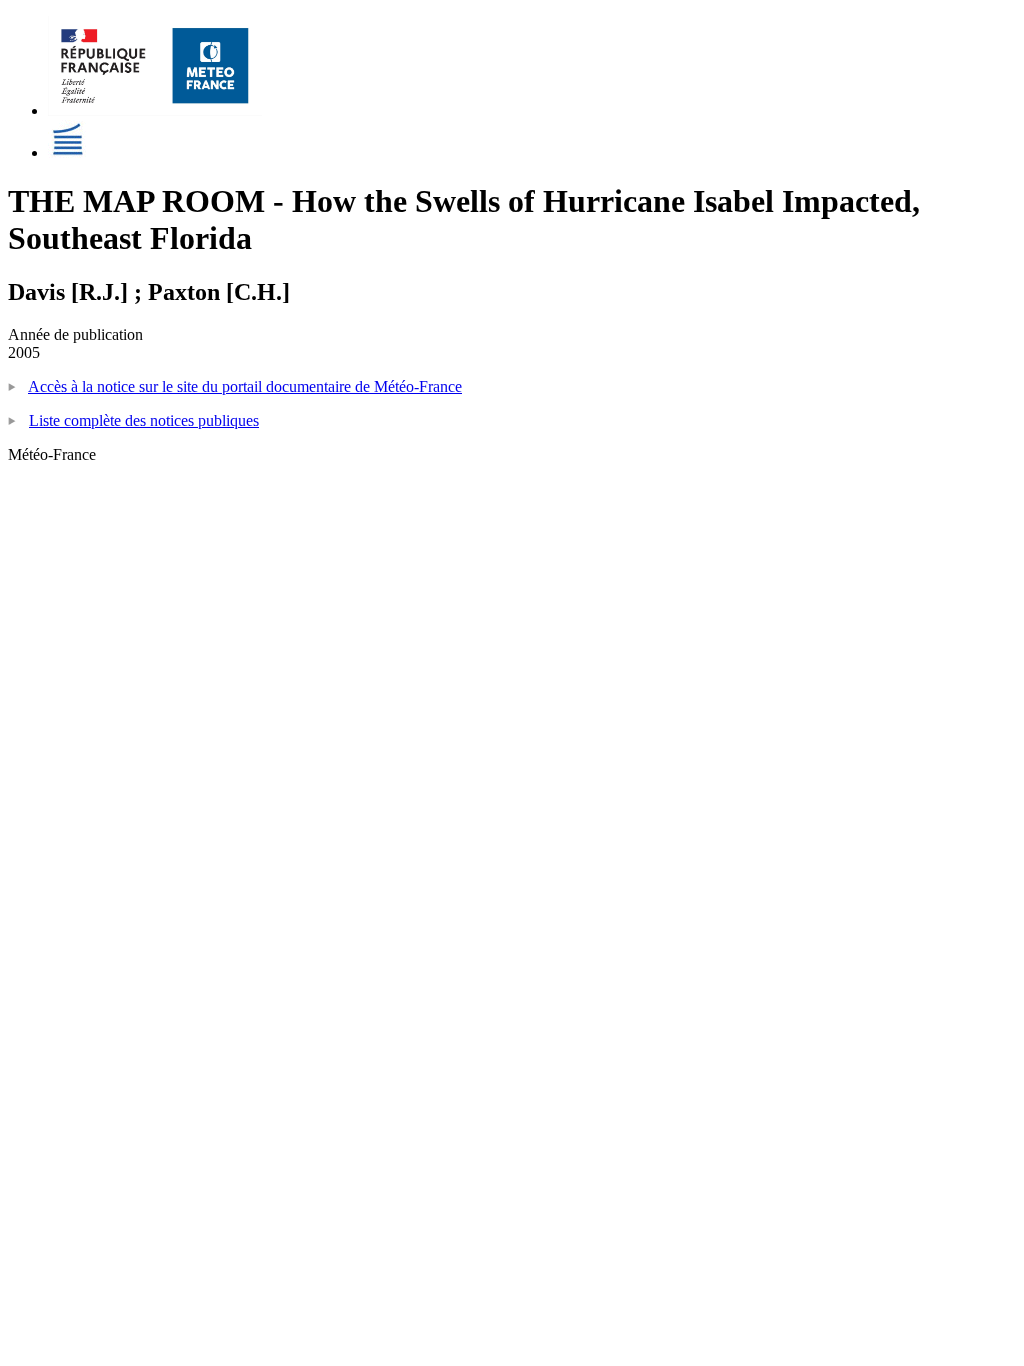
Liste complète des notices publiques (144, 420)
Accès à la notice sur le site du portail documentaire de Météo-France (245, 386)
